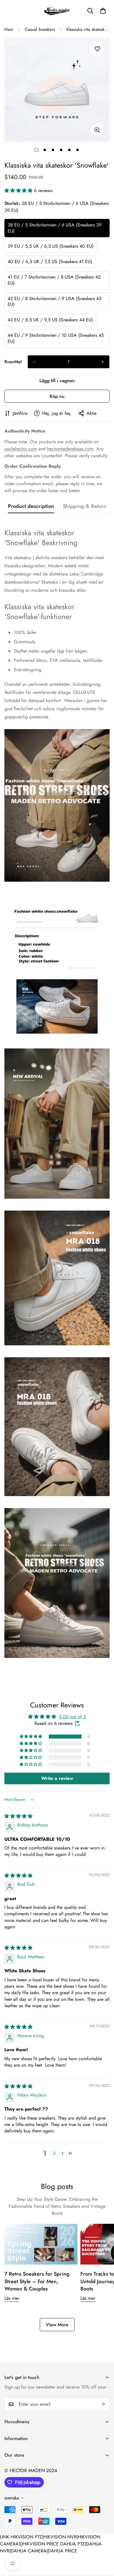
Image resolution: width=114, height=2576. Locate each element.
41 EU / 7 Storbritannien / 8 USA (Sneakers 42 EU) (54, 280)
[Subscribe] (103, 2404)
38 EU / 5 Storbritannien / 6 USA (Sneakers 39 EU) (55, 228)
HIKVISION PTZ (26, 2537)
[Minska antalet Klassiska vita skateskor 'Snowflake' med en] (34, 362)
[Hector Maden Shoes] (57, 11)
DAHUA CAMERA (28, 2551)
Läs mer (12, 2298)
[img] (18, 1816)
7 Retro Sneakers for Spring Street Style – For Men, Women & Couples (37, 2281)
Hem (9, 29)
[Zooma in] (97, 130)
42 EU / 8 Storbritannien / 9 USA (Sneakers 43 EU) (55, 302)
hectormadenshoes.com (70, 449)
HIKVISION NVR (60, 2537)
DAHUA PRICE (62, 2551)
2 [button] (54, 2153)
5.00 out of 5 (72, 1717)
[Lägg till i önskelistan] (97, 49)
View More (57, 2325)
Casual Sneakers (40, 29)
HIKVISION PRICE (41, 2544)
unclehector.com (21, 449)
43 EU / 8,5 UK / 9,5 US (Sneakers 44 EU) (50, 320)
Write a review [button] (57, 1778)
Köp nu (57, 396)
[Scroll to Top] (103, 2545)
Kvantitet (13, 362)
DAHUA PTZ (72, 2544)
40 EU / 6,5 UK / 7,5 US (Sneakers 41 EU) (50, 262)
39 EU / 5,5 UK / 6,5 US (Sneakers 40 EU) (51, 246)
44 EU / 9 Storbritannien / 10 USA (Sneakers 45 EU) (56, 338)
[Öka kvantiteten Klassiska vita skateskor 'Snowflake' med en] (103, 362)
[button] (103, 11)
